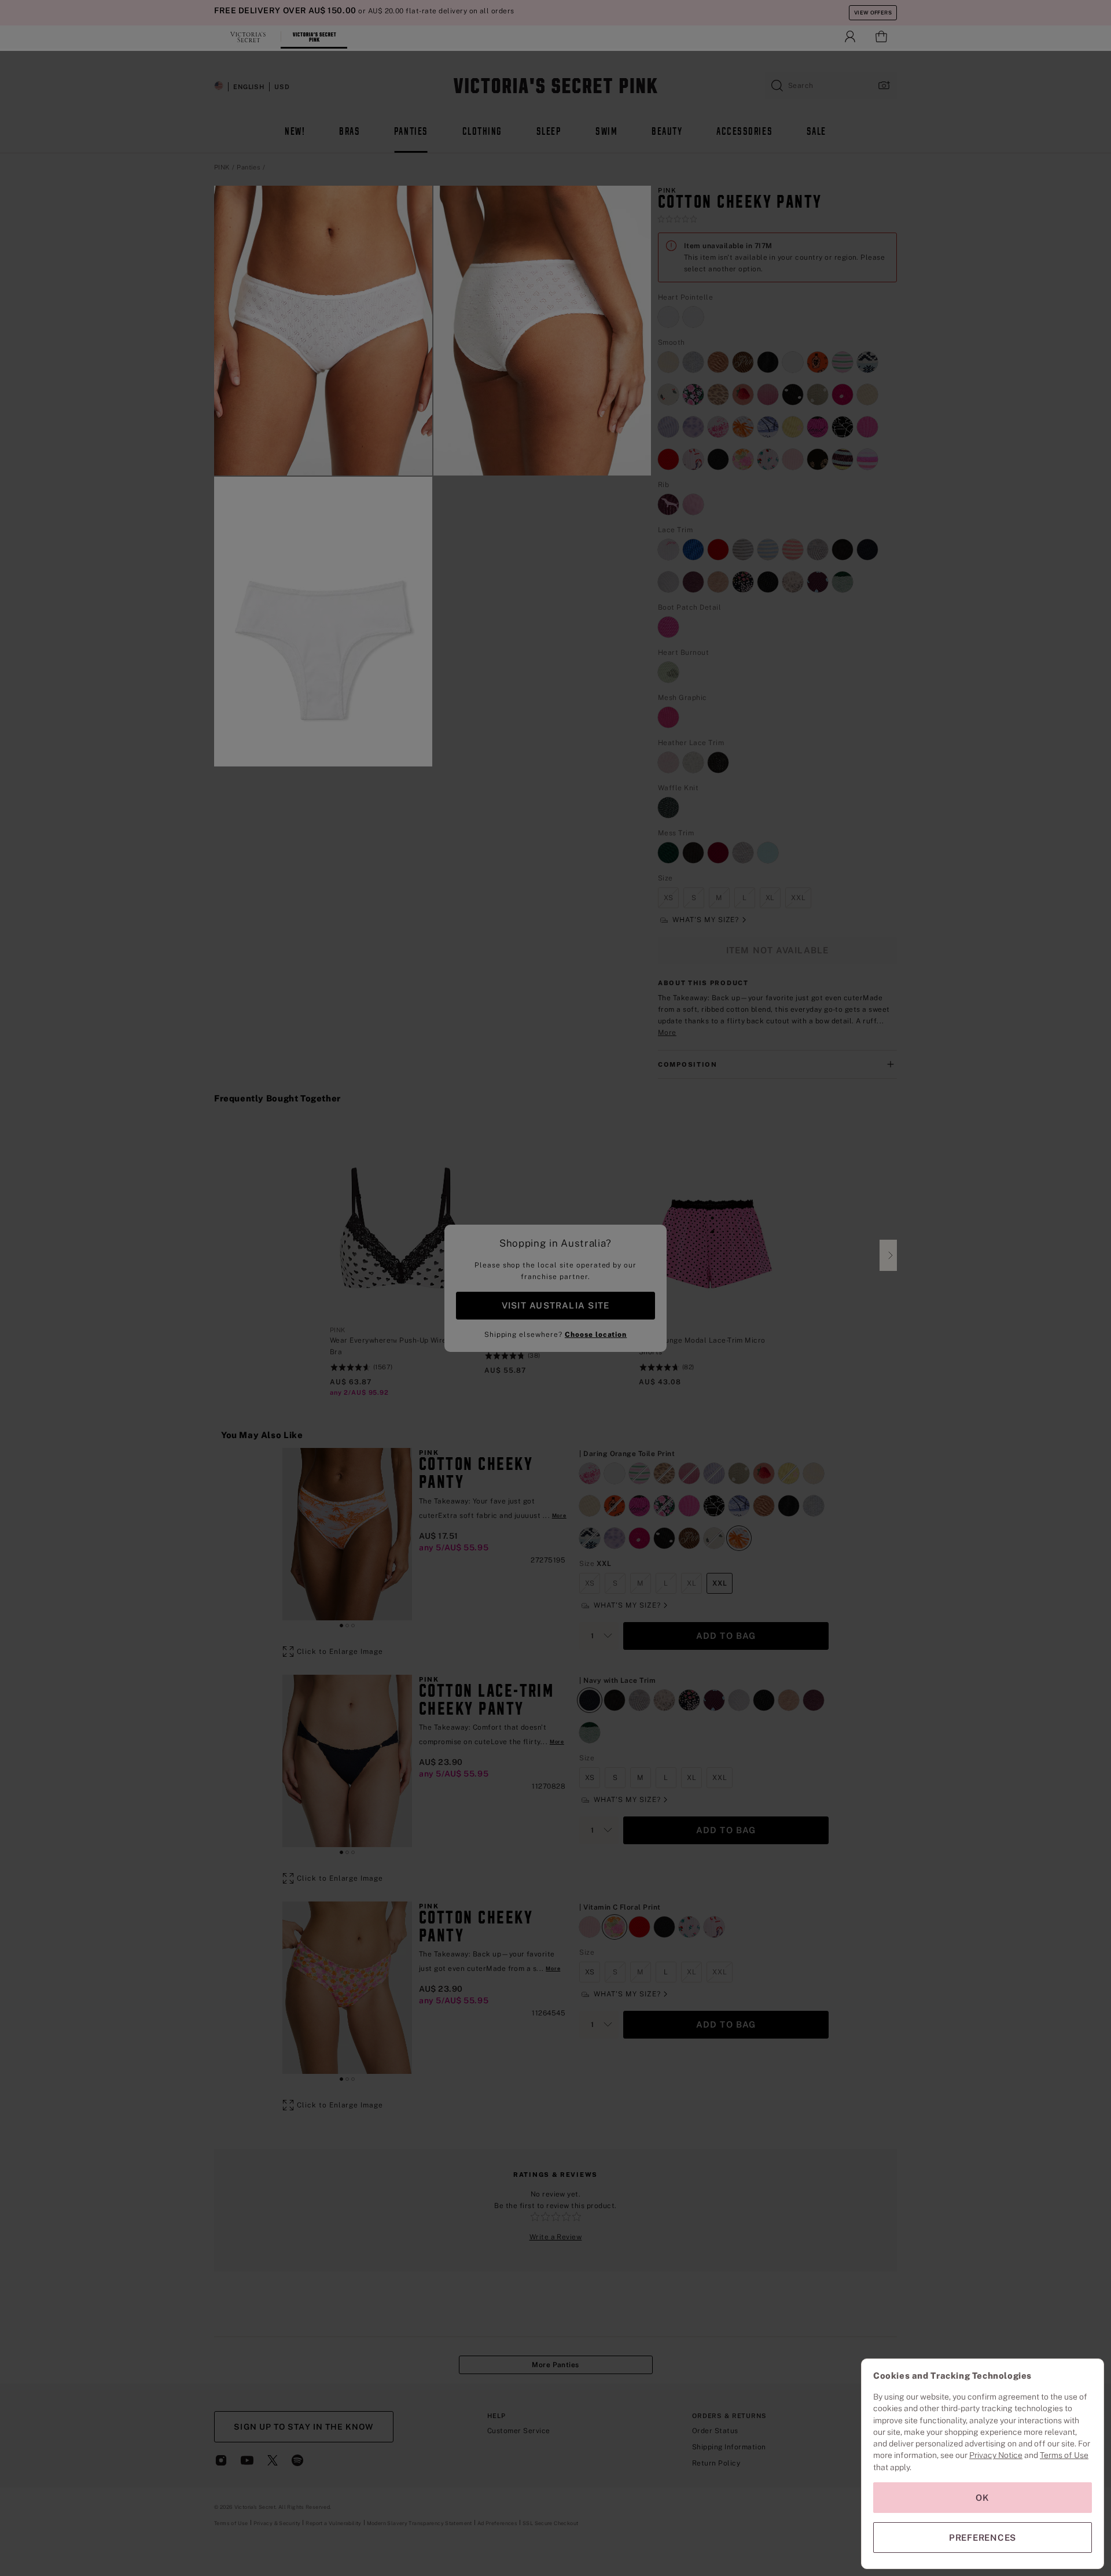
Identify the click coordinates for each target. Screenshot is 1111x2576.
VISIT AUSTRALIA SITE (555, 1305)
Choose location (596, 1335)
